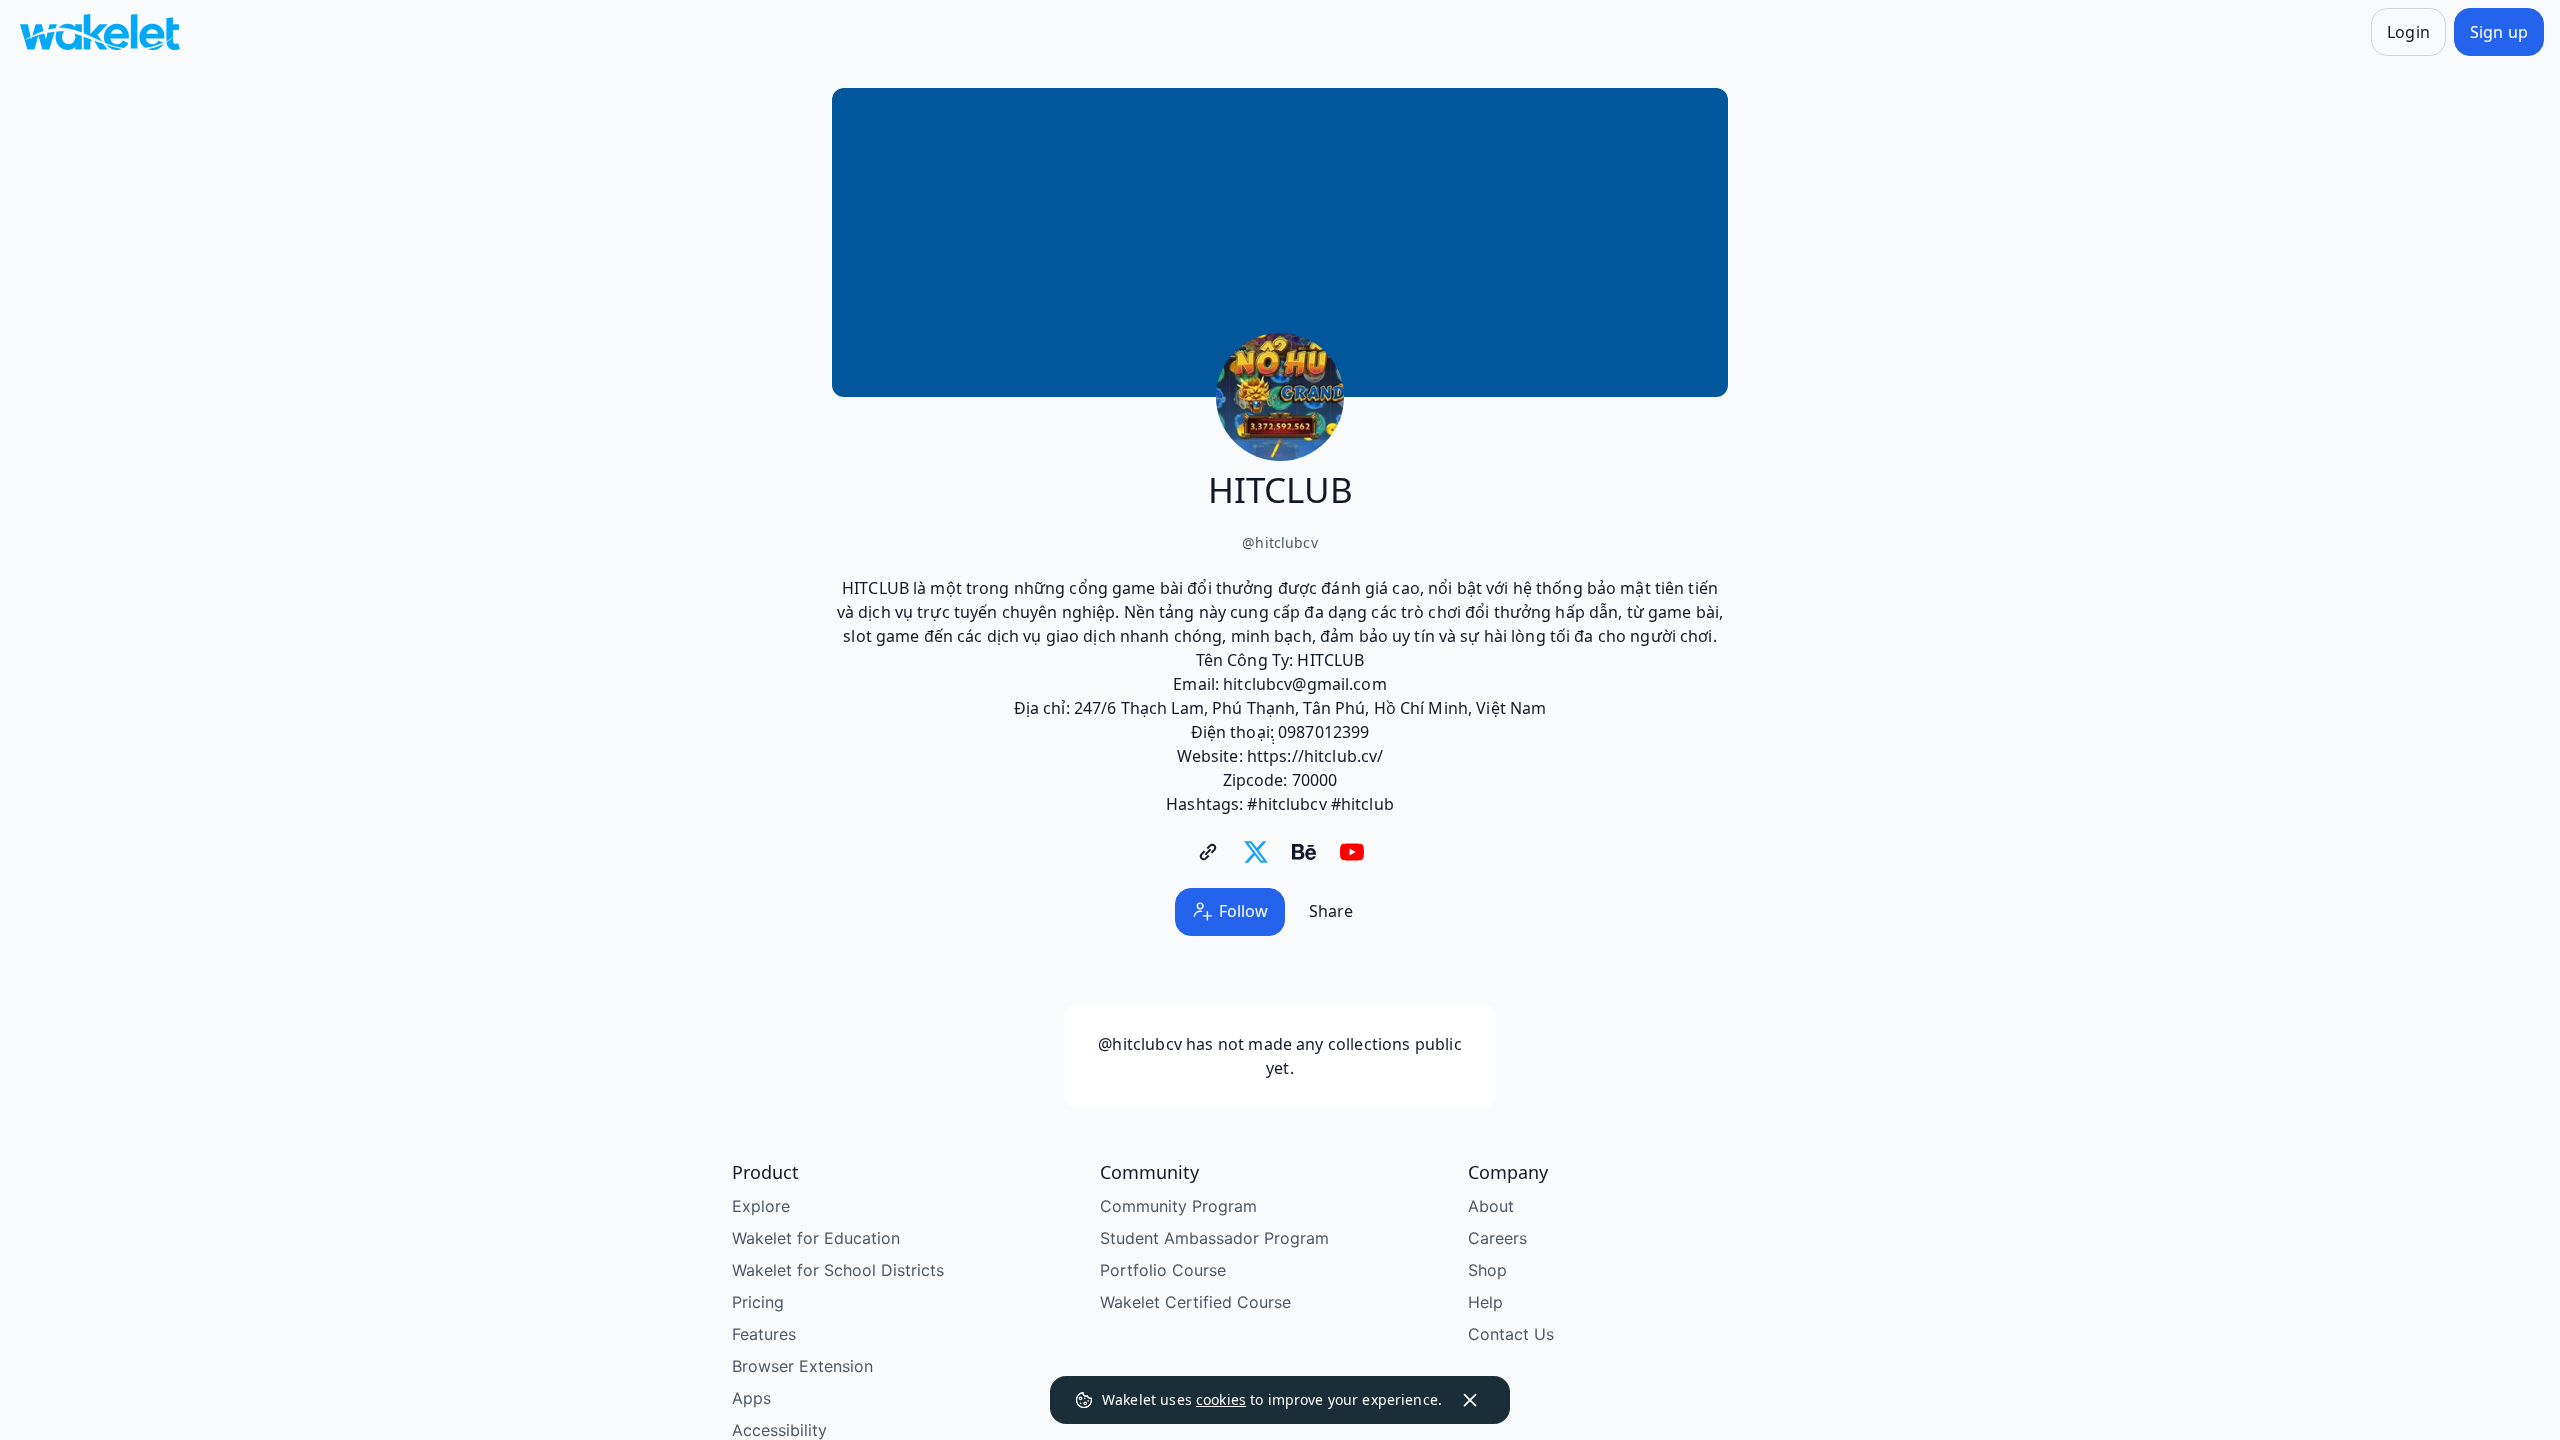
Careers (1497, 1238)
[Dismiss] (1470, 1400)
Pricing (758, 1302)
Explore (761, 1206)
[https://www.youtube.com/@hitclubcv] (1352, 852)
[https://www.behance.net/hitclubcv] (1304, 852)
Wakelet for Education (816, 1238)
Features (764, 1334)
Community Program (1178, 1206)
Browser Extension (802, 1366)
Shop (1487, 1270)
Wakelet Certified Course (1195, 1302)
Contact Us (1511, 1334)
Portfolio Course (1163, 1270)
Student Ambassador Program (1214, 1238)
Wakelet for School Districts (838, 1270)
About (1491, 1206)
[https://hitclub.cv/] (1208, 852)
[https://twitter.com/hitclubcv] (1256, 852)
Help (1485, 1302)
